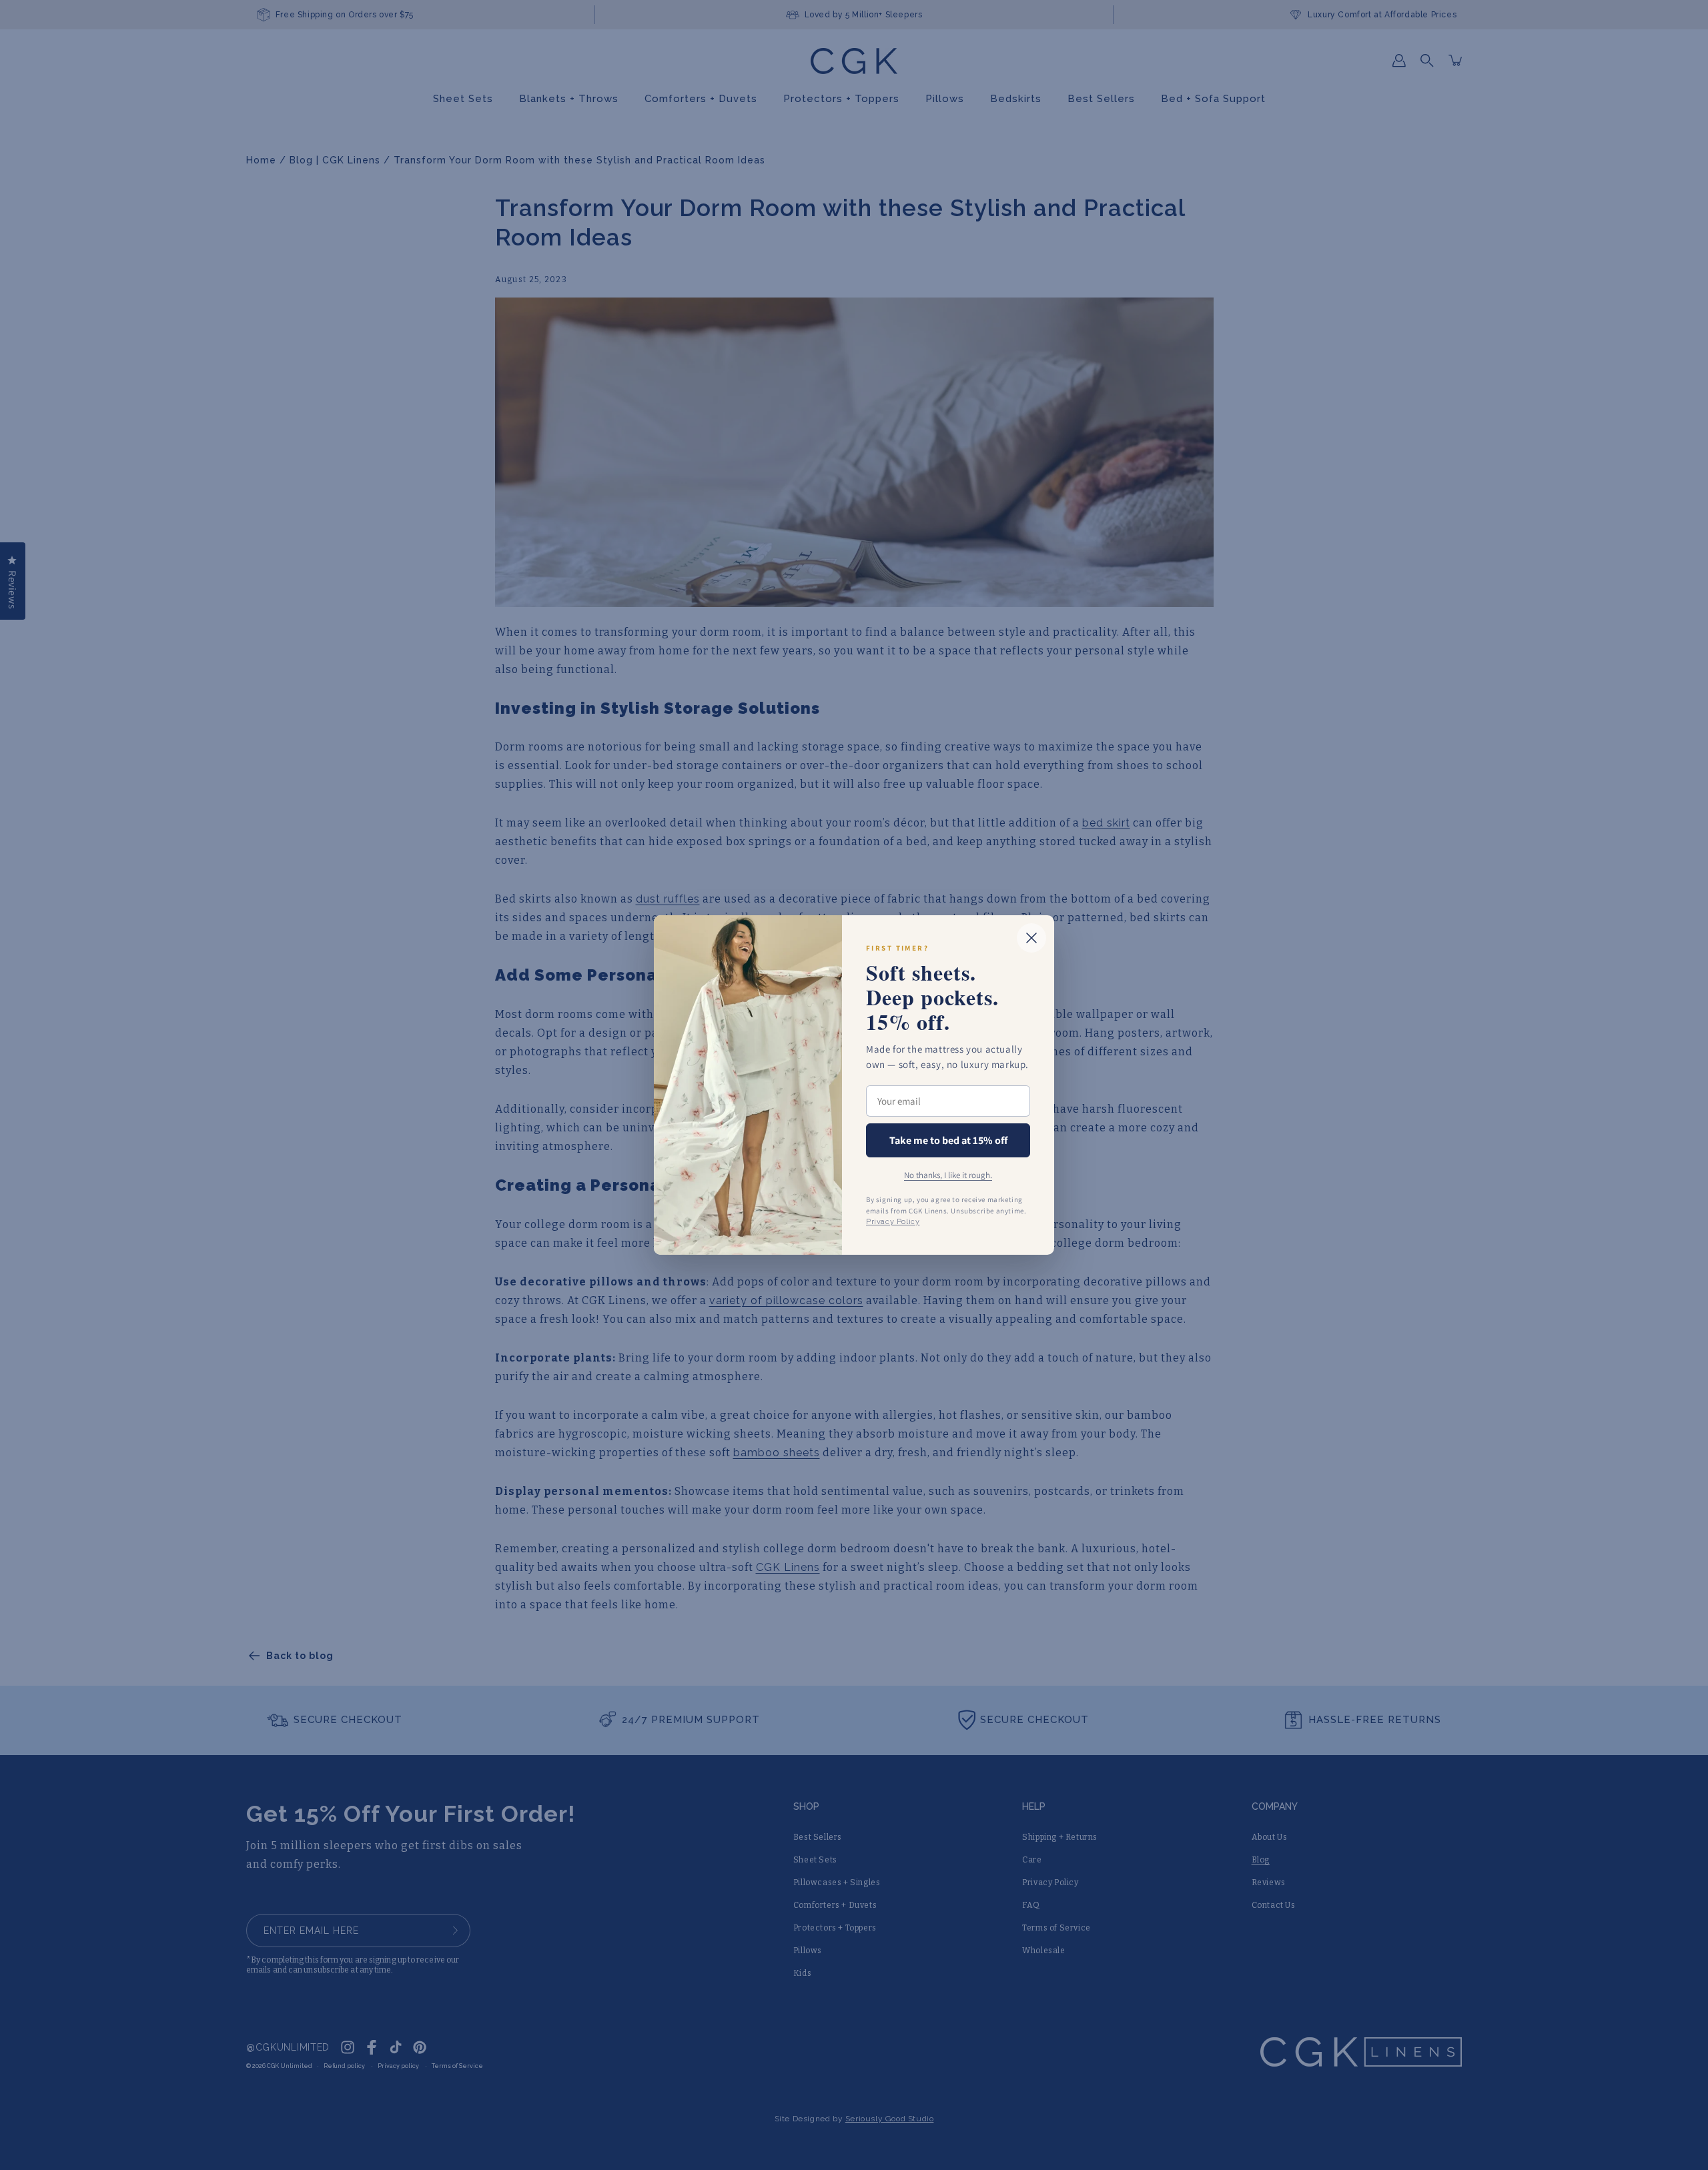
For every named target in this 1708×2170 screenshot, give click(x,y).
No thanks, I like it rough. (948, 1175)
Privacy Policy (893, 1222)
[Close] (1031, 938)
